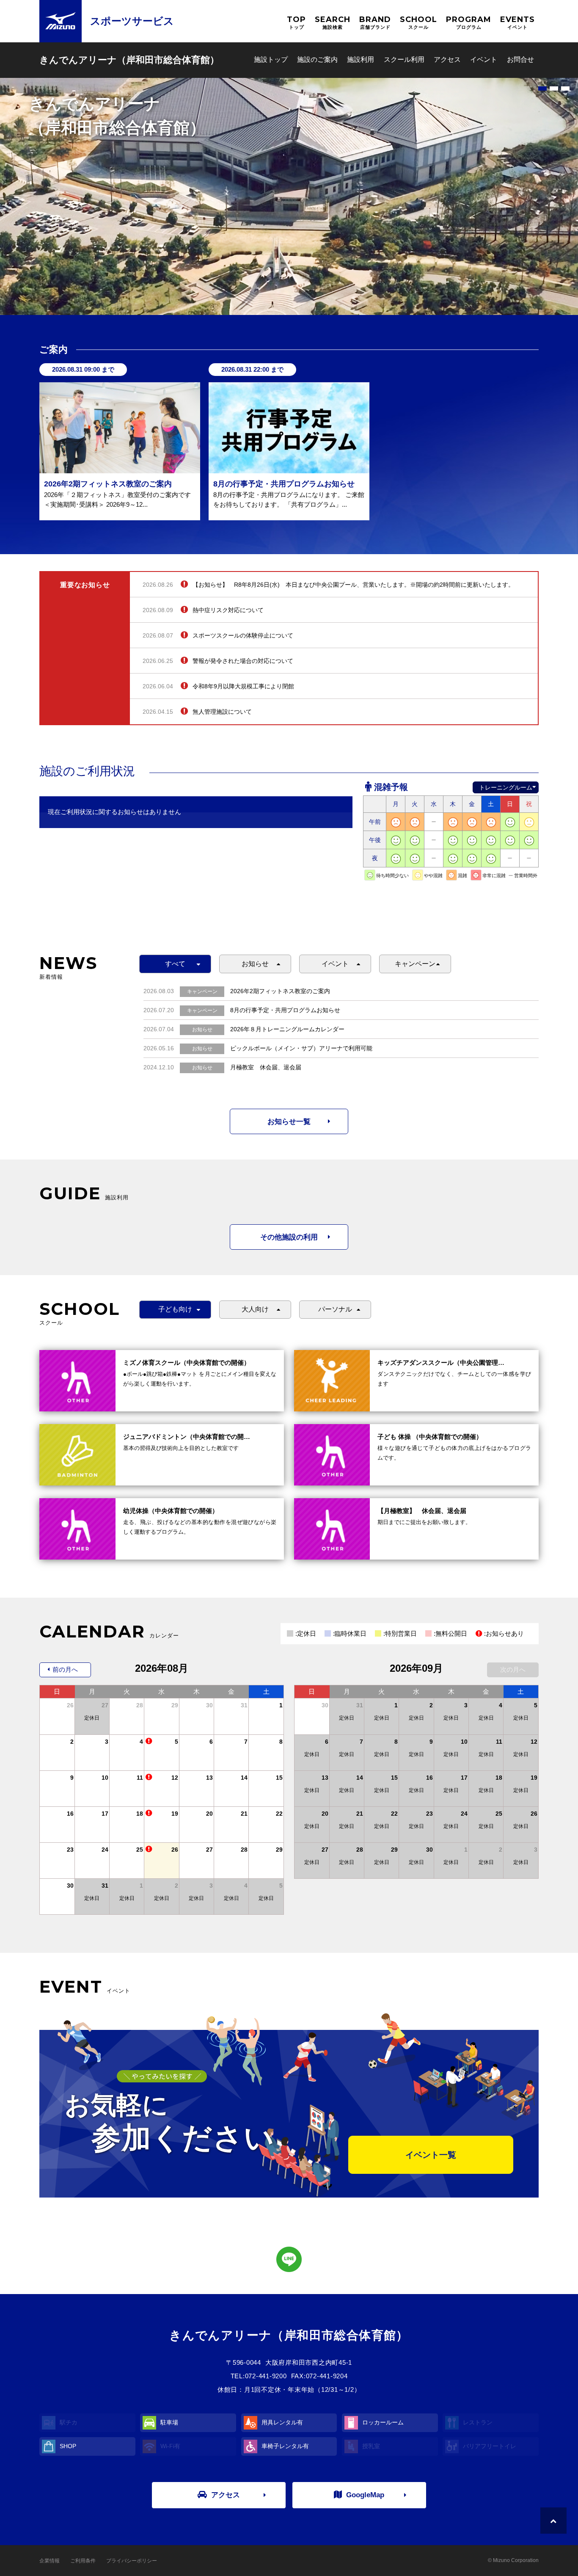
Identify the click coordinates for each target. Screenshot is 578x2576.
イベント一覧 (431, 2155)
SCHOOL (418, 22)
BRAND (375, 22)
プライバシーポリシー (132, 2561)
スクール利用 (404, 59)
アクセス (447, 59)
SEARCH (333, 22)
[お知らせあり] (149, 1742)
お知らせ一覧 (289, 1122)
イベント (484, 59)
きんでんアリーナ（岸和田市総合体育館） (129, 60)
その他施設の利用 (289, 1237)
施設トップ (271, 59)
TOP (296, 22)
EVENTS (517, 22)
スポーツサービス (132, 21)
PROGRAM (469, 22)
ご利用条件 (83, 2561)
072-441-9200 (266, 2376)
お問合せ (520, 59)
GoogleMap (365, 2495)
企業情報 (50, 2561)
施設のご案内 (317, 59)
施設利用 (361, 59)
